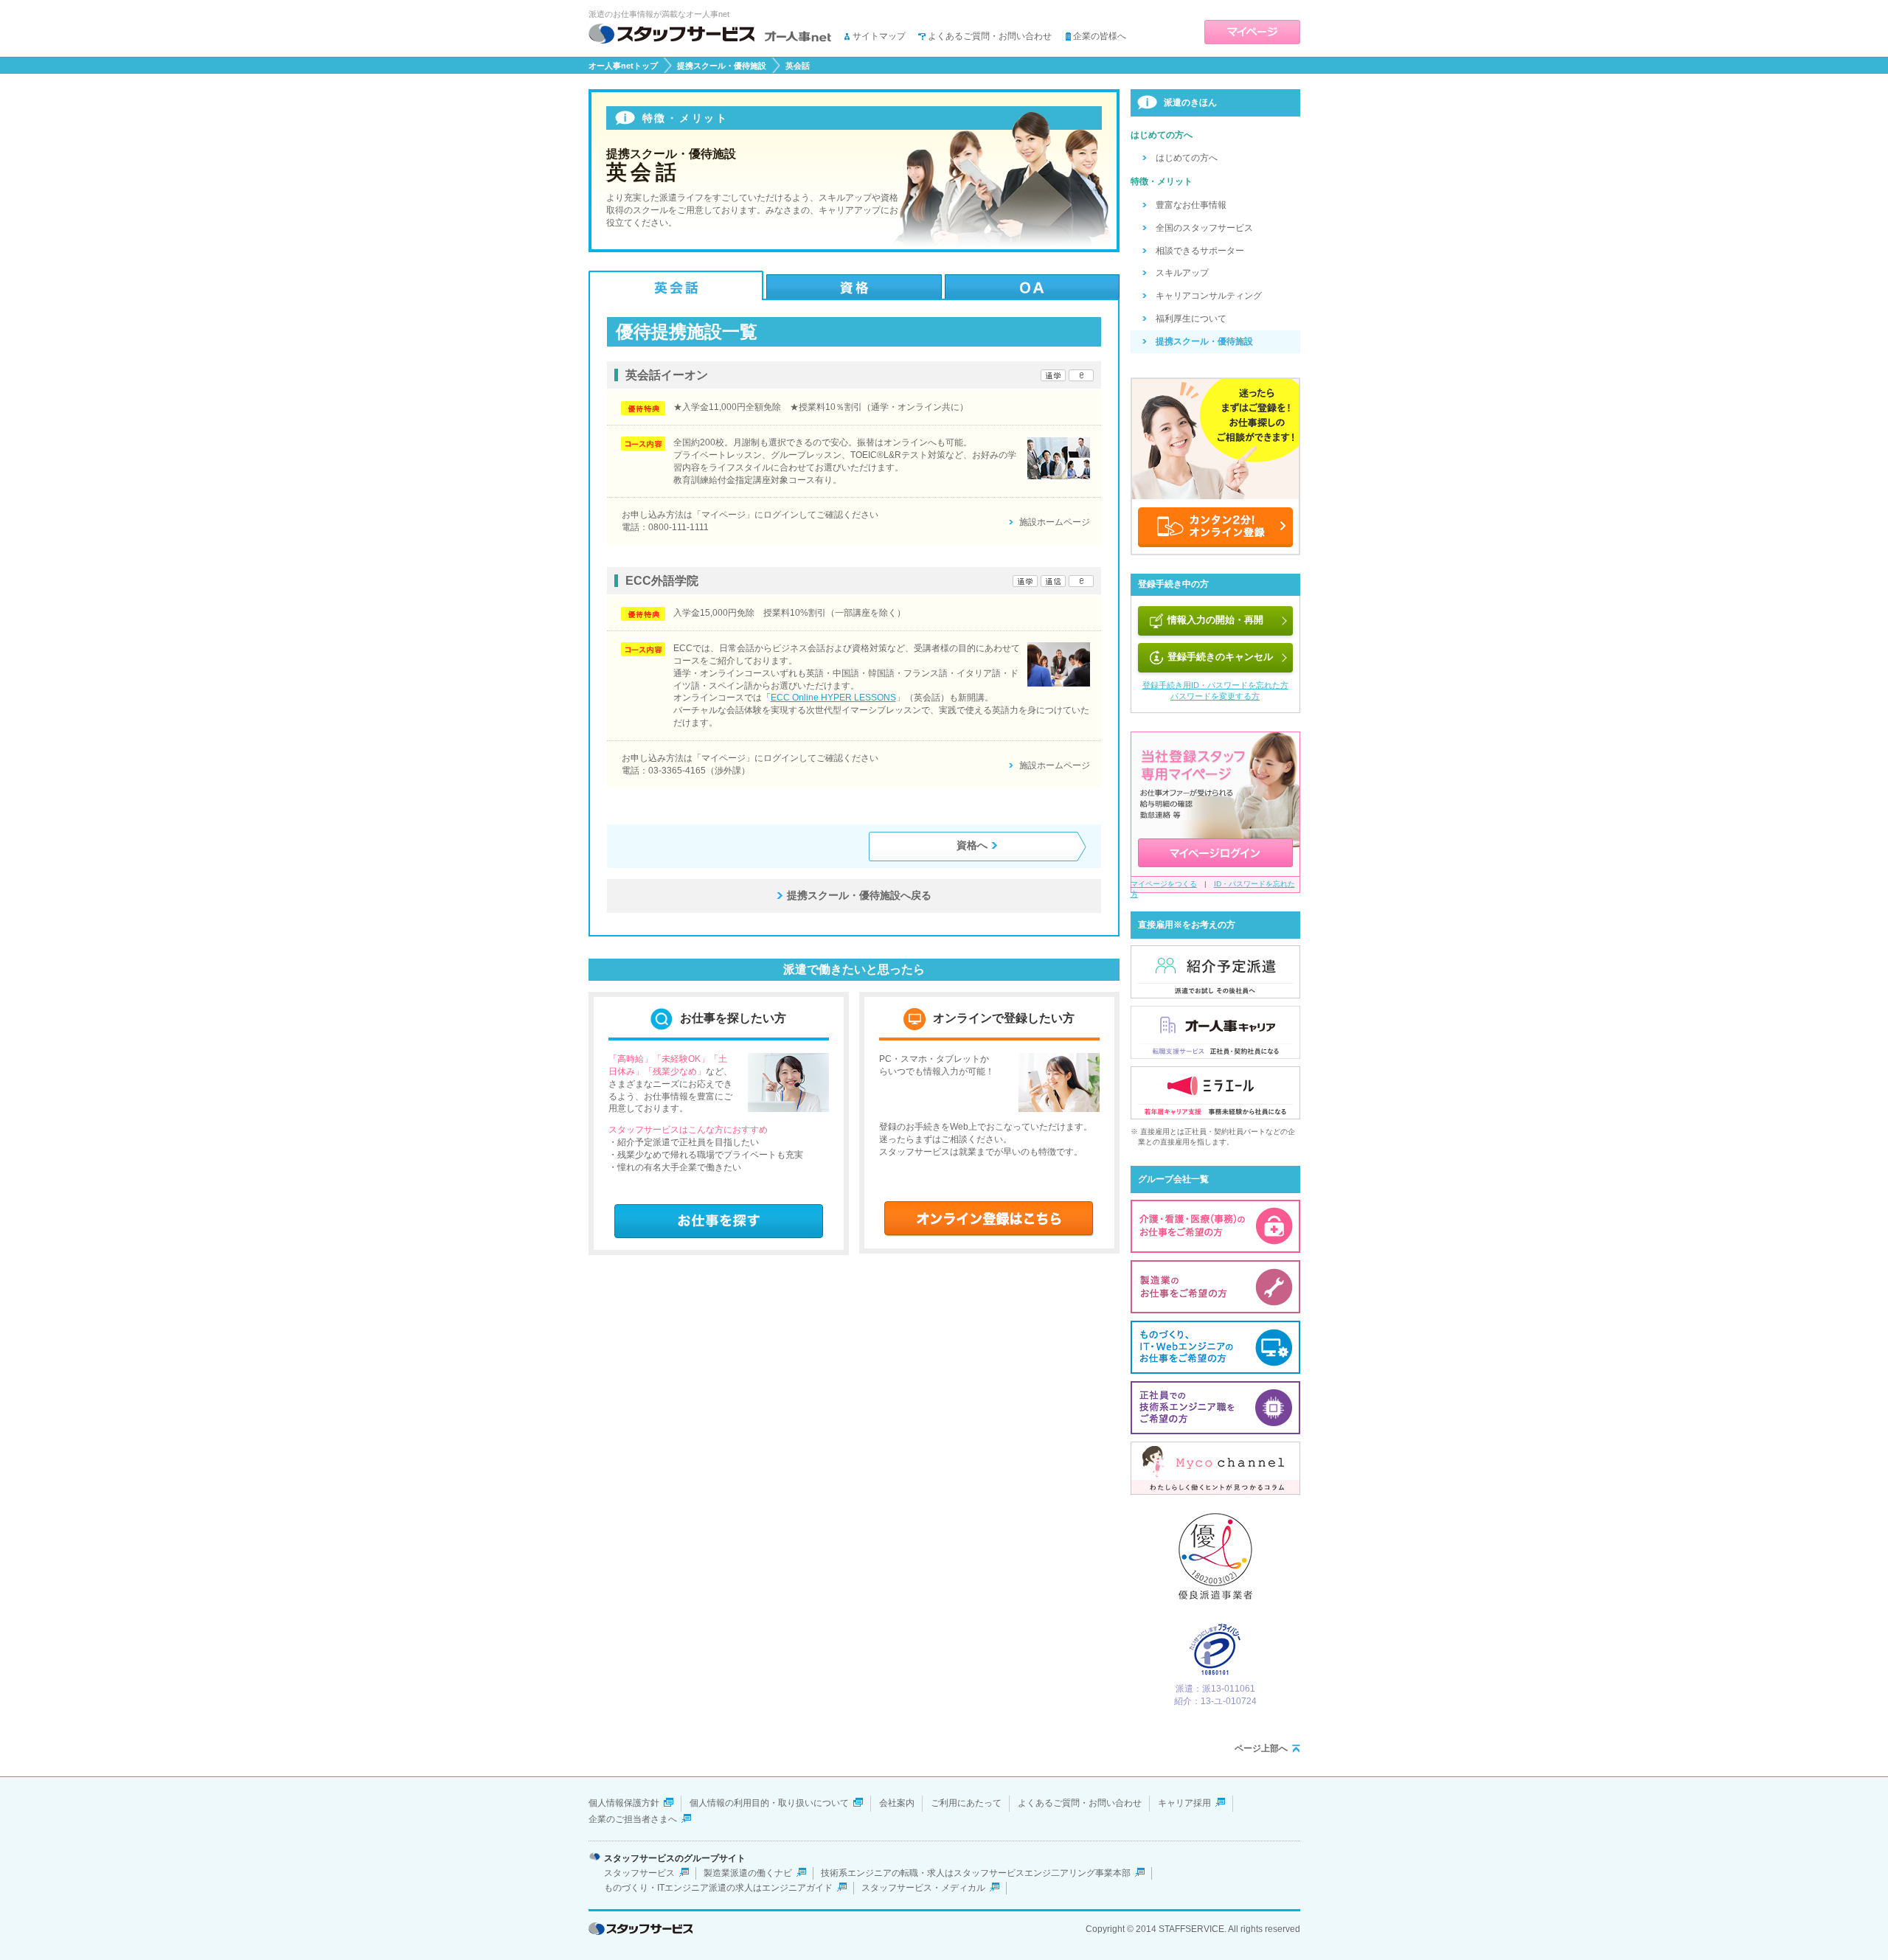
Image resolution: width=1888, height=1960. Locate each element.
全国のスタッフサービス (1204, 228)
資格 (854, 285)
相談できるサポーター (1200, 251)
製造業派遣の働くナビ (748, 1873)
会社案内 (897, 1803)
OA (1032, 285)
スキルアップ (1182, 273)
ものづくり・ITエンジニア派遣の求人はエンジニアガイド (718, 1888)
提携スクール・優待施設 (722, 66)
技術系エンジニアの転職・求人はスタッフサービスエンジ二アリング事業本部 (976, 1873)
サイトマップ (879, 36)
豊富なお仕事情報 (1191, 205)
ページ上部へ (1261, 1748)
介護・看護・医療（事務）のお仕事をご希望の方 (1215, 1226)
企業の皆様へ (1100, 36)
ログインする (1215, 853)
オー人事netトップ (623, 66)
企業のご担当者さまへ (633, 1819)
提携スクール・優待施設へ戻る (859, 895)
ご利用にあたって (966, 1803)
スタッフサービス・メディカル (923, 1888)
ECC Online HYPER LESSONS (833, 698)
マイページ (1252, 32)
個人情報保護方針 (624, 1803)
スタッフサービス (639, 1873)
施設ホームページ (1055, 522)
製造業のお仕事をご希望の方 (1215, 1287)
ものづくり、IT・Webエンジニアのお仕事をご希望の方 (1215, 1347)
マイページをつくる (1164, 884)
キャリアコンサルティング (1209, 296)
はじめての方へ (1187, 158)
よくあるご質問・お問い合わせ (990, 36)
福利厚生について (1191, 319)
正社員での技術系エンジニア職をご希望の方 (1215, 1408)
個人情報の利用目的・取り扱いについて (769, 1803)
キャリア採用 (1184, 1803)
